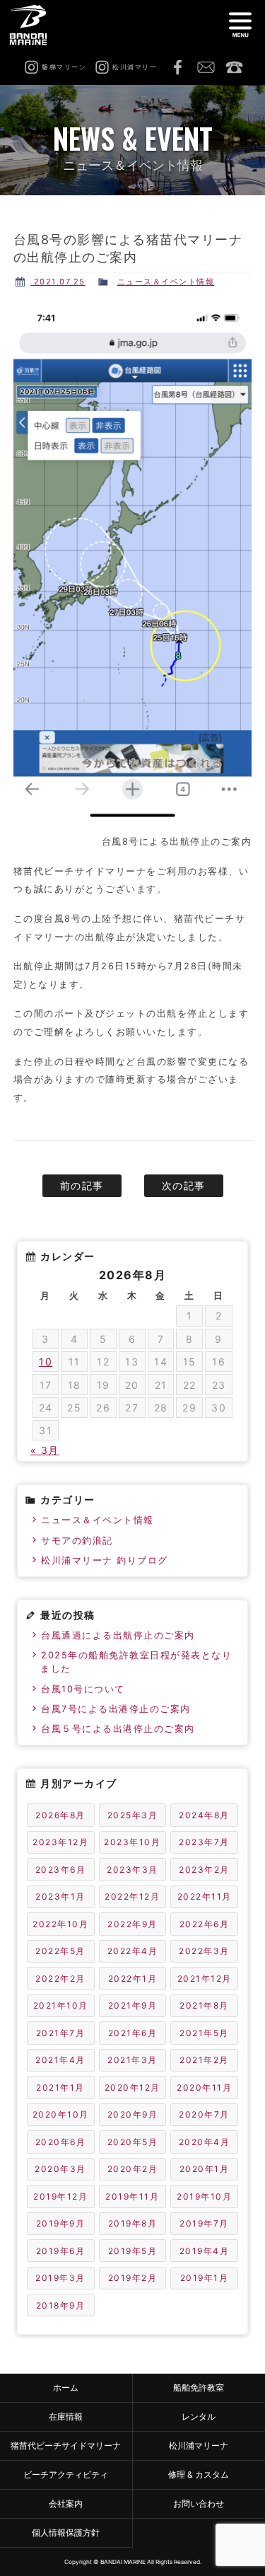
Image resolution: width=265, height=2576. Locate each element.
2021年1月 (60, 2087)
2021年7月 (61, 2033)
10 (46, 1362)
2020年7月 (204, 2114)
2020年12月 (132, 2087)
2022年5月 (60, 1951)
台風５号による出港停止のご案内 (118, 1729)
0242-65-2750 (234, 67)
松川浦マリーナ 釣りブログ (105, 1560)
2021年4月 (60, 2060)
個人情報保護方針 (66, 2532)
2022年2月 (60, 1979)
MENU (240, 25)
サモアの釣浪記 (77, 1541)
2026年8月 (60, 1815)
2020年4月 (205, 2142)
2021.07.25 (58, 282)
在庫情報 (66, 2416)
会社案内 (66, 2503)
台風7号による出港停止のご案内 (116, 1709)
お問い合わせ (206, 67)
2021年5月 (204, 2033)
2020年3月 (60, 2169)
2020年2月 (133, 2169)
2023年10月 (132, 1842)
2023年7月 (204, 1842)
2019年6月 (61, 2251)
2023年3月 (132, 1870)
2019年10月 (204, 2196)
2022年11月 (205, 1896)
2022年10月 (60, 1924)
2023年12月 (60, 1842)
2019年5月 (133, 2251)
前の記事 (82, 1185)
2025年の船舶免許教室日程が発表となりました (136, 1662)
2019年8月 (133, 2223)
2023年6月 (61, 1870)
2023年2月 (204, 1870)
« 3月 (45, 1450)
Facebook (177, 67)
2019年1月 (205, 2278)
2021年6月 (133, 2033)
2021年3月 (132, 2060)
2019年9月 (61, 2223)
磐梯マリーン (34, 25)
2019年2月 (133, 2278)
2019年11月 (132, 2196)
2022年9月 (132, 1924)
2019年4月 (205, 2251)
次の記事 (184, 1185)
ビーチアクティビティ (66, 2474)
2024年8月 (204, 1815)
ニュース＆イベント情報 (166, 282)
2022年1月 (133, 1979)
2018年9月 (61, 2305)
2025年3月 (133, 1815)
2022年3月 (204, 1951)
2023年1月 (60, 1896)
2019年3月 (60, 2278)
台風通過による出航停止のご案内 (118, 1635)
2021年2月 (204, 2060)
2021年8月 (204, 2005)
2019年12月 (60, 2196)
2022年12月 (132, 1896)
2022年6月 (205, 1924)
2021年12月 (205, 1979)
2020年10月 (61, 2114)
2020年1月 (205, 2169)
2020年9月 (133, 2114)
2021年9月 (133, 2005)
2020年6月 (61, 2142)
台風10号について (83, 1689)
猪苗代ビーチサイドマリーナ (66, 2445)
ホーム (66, 2387)
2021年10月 (61, 2005)
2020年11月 (204, 2087)
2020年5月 (133, 2142)
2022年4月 (133, 1951)
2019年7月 (204, 2223)
